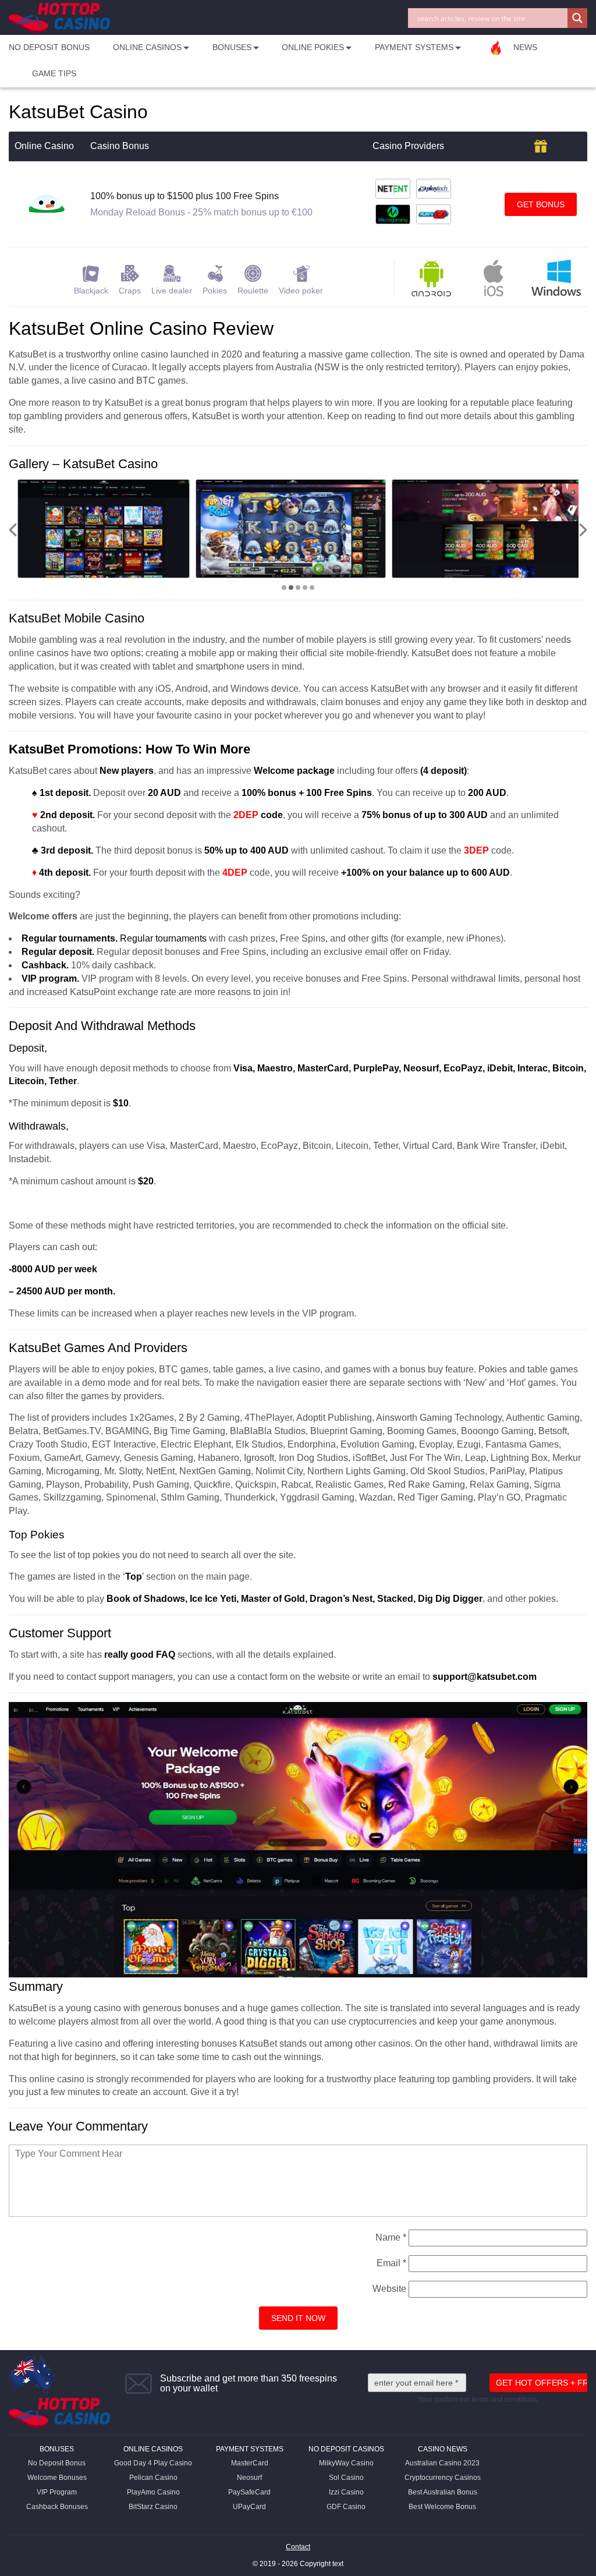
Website (389, 2289)
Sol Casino (346, 2478)
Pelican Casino (153, 2478)
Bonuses (57, 2449)
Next (583, 530)
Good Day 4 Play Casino (153, 2463)
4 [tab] (305, 588)
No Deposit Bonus (49, 47)
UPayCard (249, 2507)
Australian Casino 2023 (442, 2463)
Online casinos (153, 2449)
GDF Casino (346, 2507)
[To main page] (59, 18)
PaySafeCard (249, 2492)
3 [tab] (298, 588)
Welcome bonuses (57, 2478)
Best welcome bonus (442, 2507)
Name (391, 2237)
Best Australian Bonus (443, 2492)
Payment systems (250, 2449)
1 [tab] (284, 588)
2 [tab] (291, 588)
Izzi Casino (346, 2492)
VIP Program (57, 2492)
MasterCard (250, 2463)
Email (391, 2263)
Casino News (443, 2449)
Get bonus (541, 204)
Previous (13, 530)
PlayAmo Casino (153, 2492)
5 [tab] (312, 588)
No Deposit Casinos (346, 2449)
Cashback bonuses (57, 2507)
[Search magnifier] (577, 18)
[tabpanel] (104, 529)
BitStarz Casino (153, 2507)
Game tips (54, 73)
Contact (298, 2547)
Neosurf (249, 2478)
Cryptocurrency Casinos (443, 2478)
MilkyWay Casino (346, 2463)
